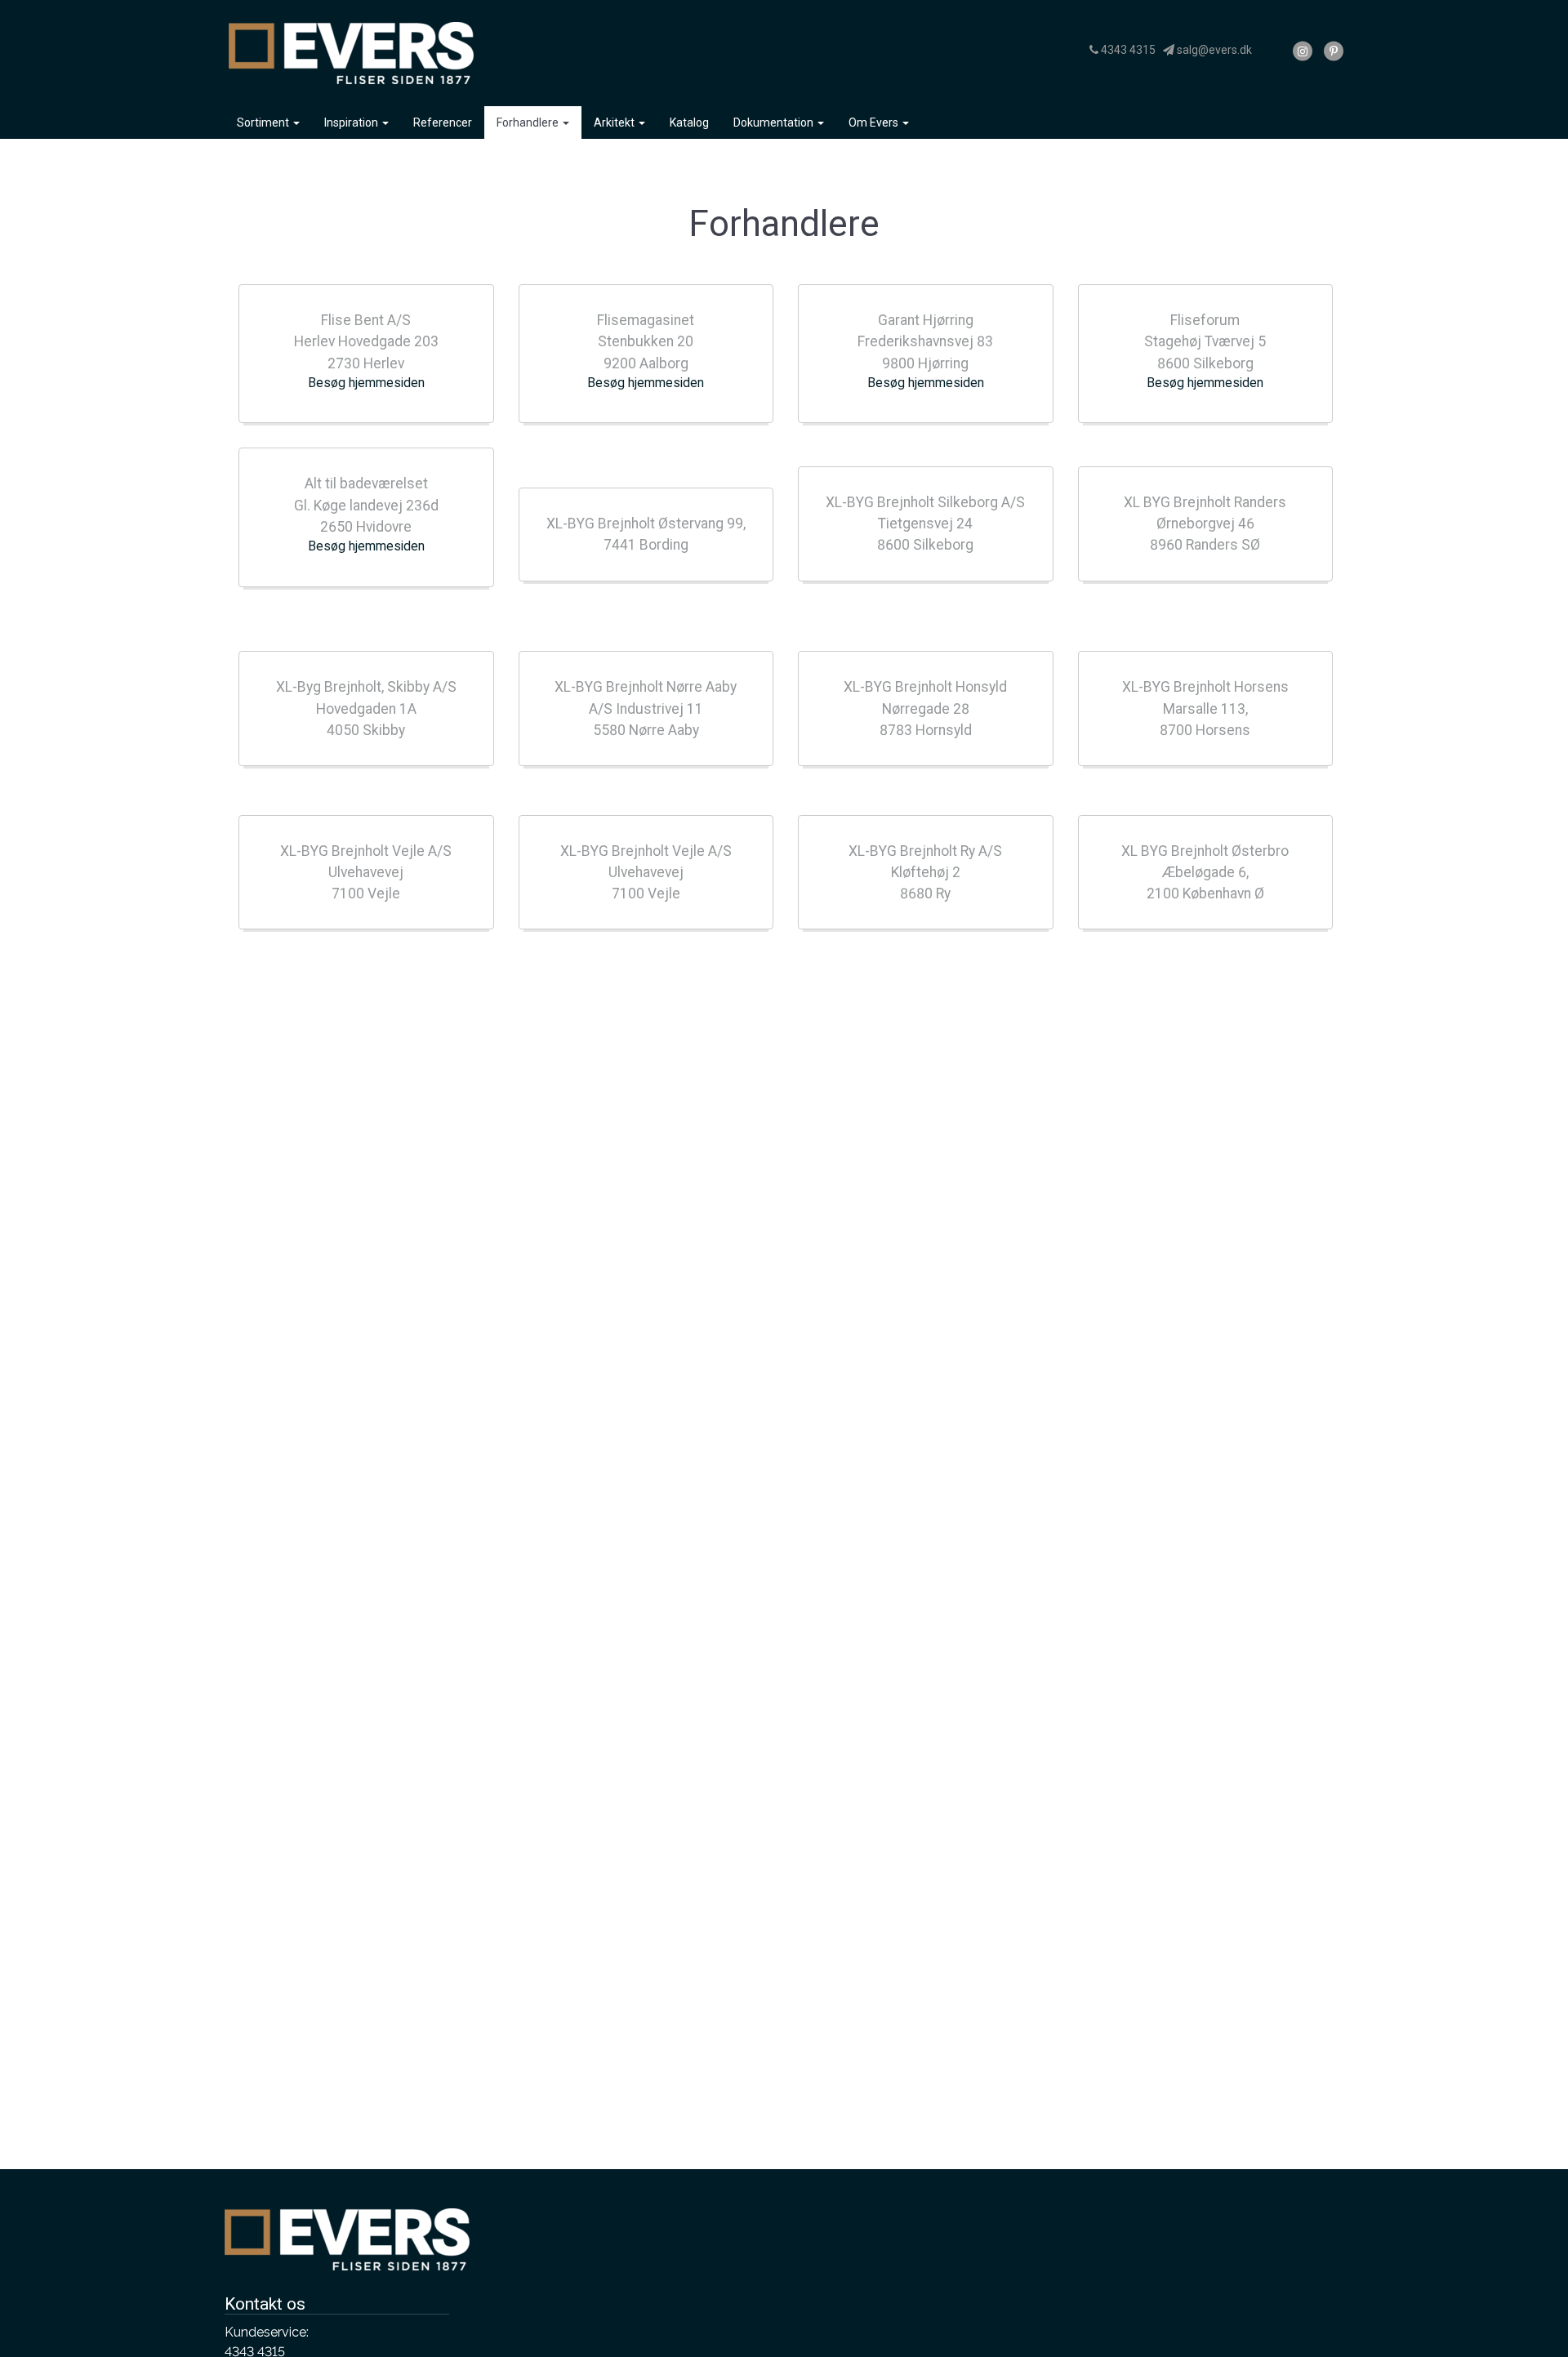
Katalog (689, 123)
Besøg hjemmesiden (366, 383)
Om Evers (875, 123)
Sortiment (264, 123)
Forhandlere (529, 123)
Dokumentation (775, 123)
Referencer (443, 123)
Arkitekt (615, 123)
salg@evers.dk (1213, 50)
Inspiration (352, 123)
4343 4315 (1127, 50)
